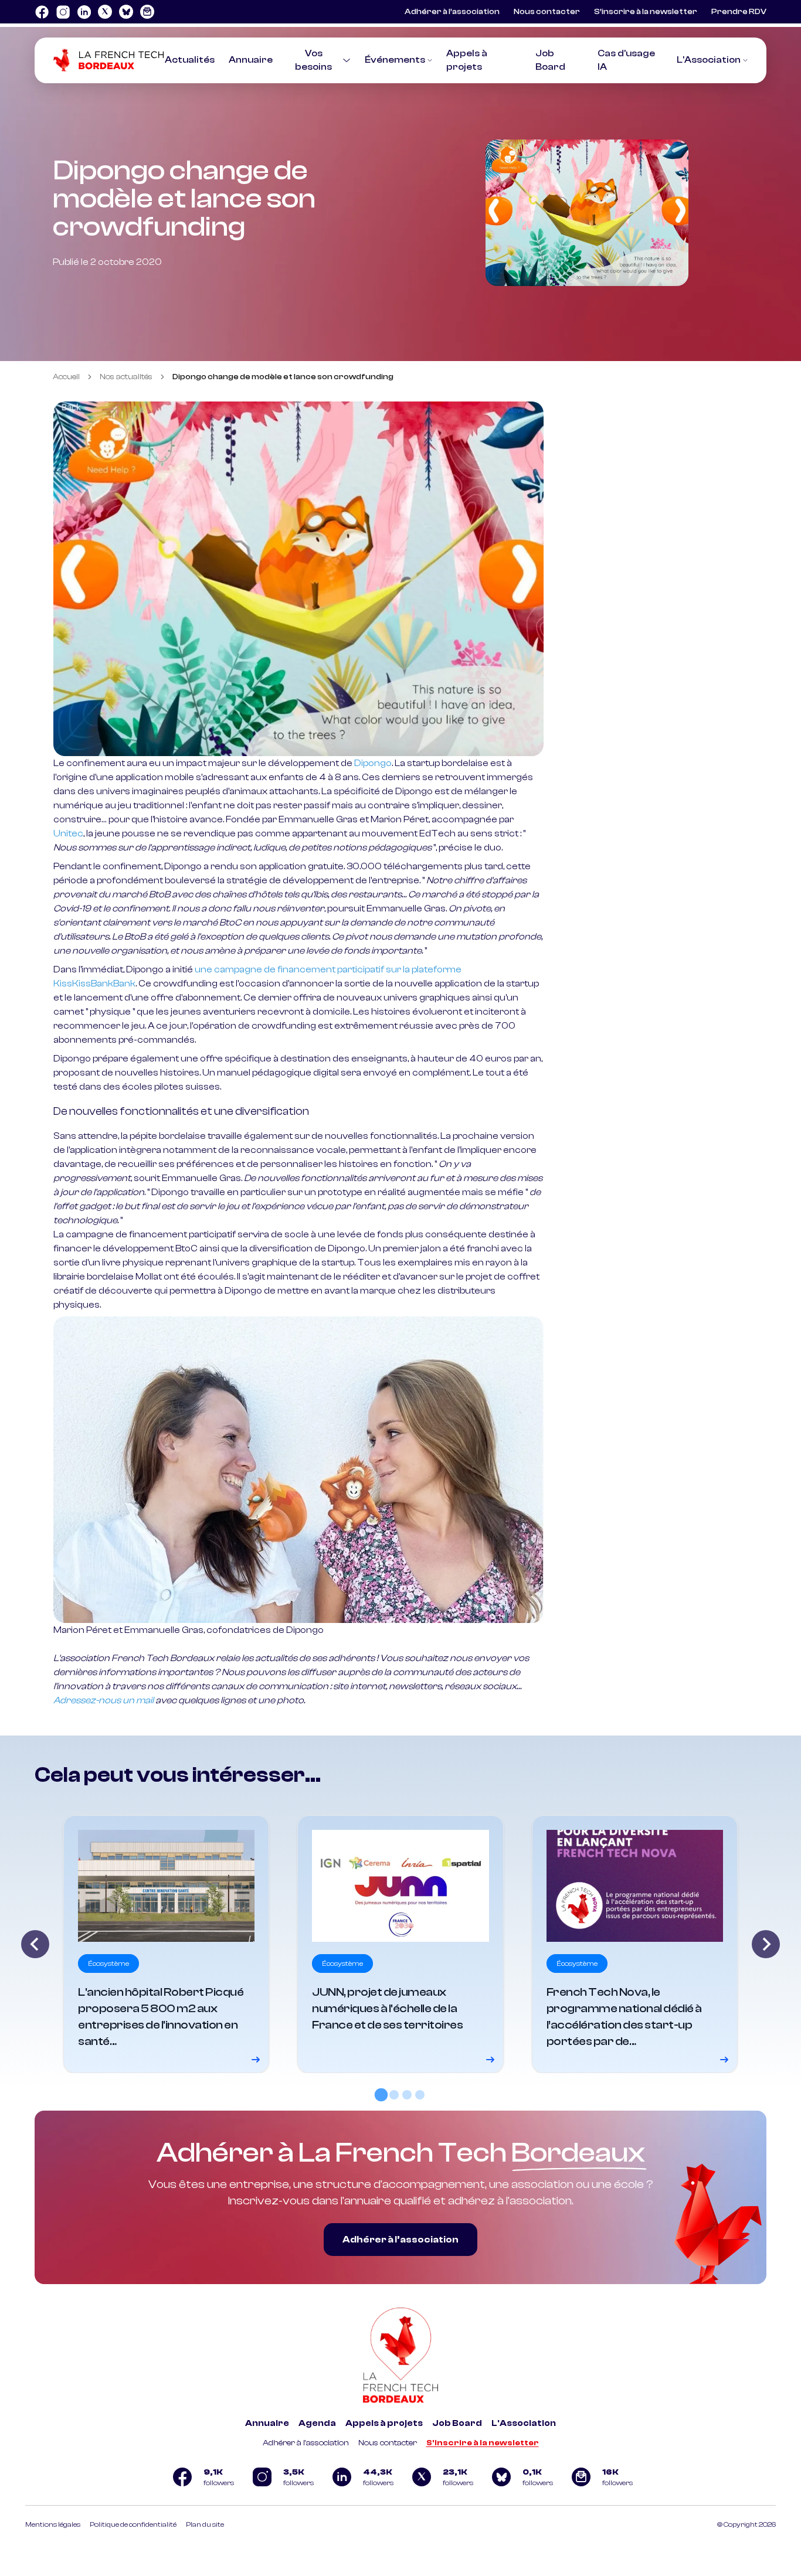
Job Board (457, 2423)
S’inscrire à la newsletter (646, 12)
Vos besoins (313, 60)
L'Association (709, 60)
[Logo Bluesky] (126, 12)
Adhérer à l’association (452, 12)
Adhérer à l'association (306, 2443)
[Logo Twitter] (105, 12)
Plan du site (205, 2524)
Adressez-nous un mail (103, 1700)
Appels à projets (384, 2423)
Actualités (190, 60)
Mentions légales (53, 2524)
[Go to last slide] (35, 1944)
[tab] (381, 2094)
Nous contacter (547, 12)
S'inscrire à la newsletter (483, 2443)
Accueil (66, 377)
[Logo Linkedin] (84, 12)
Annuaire (251, 60)
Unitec (68, 833)
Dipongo (373, 763)
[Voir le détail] (166, 1944)
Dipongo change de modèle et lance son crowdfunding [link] (283, 377)
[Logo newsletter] (147, 12)
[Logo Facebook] (42, 12)
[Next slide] (766, 1944)
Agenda (317, 2423)
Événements (395, 60)
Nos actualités (126, 377)
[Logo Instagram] (63, 12)
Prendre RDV (739, 12)
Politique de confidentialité (133, 2524)
